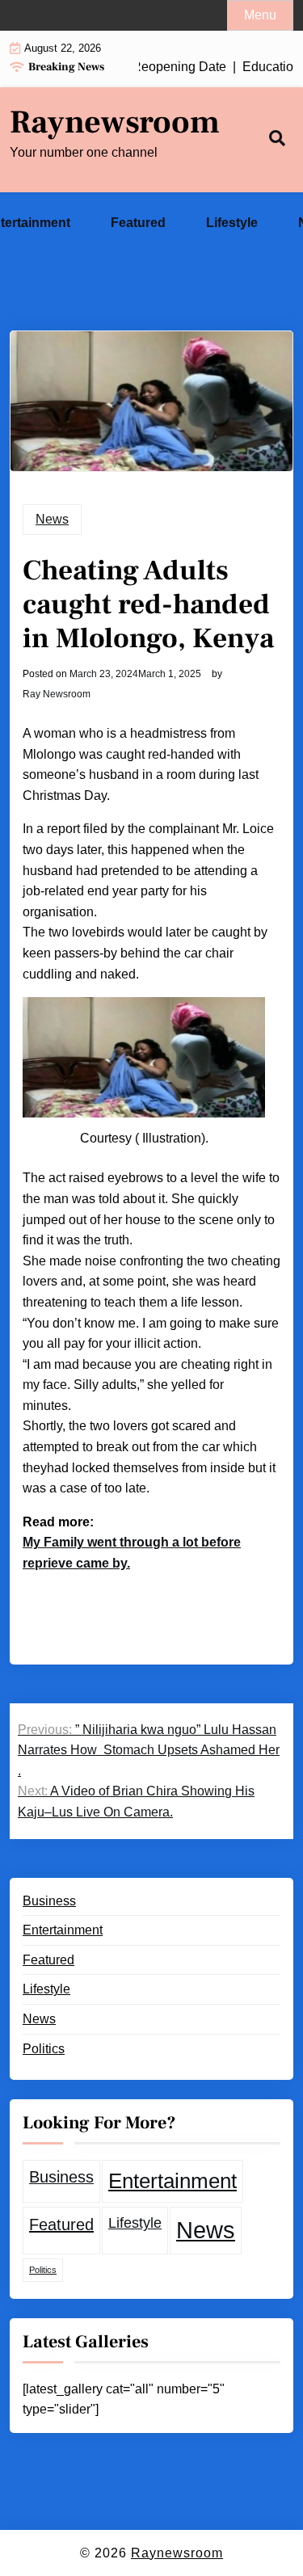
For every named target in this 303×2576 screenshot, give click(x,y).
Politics (44, 2049)
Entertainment (63, 1930)
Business (49, 1901)
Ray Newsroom (57, 694)
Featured (138, 223)
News (52, 519)
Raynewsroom (115, 123)
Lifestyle (232, 223)
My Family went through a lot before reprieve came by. (132, 1553)
